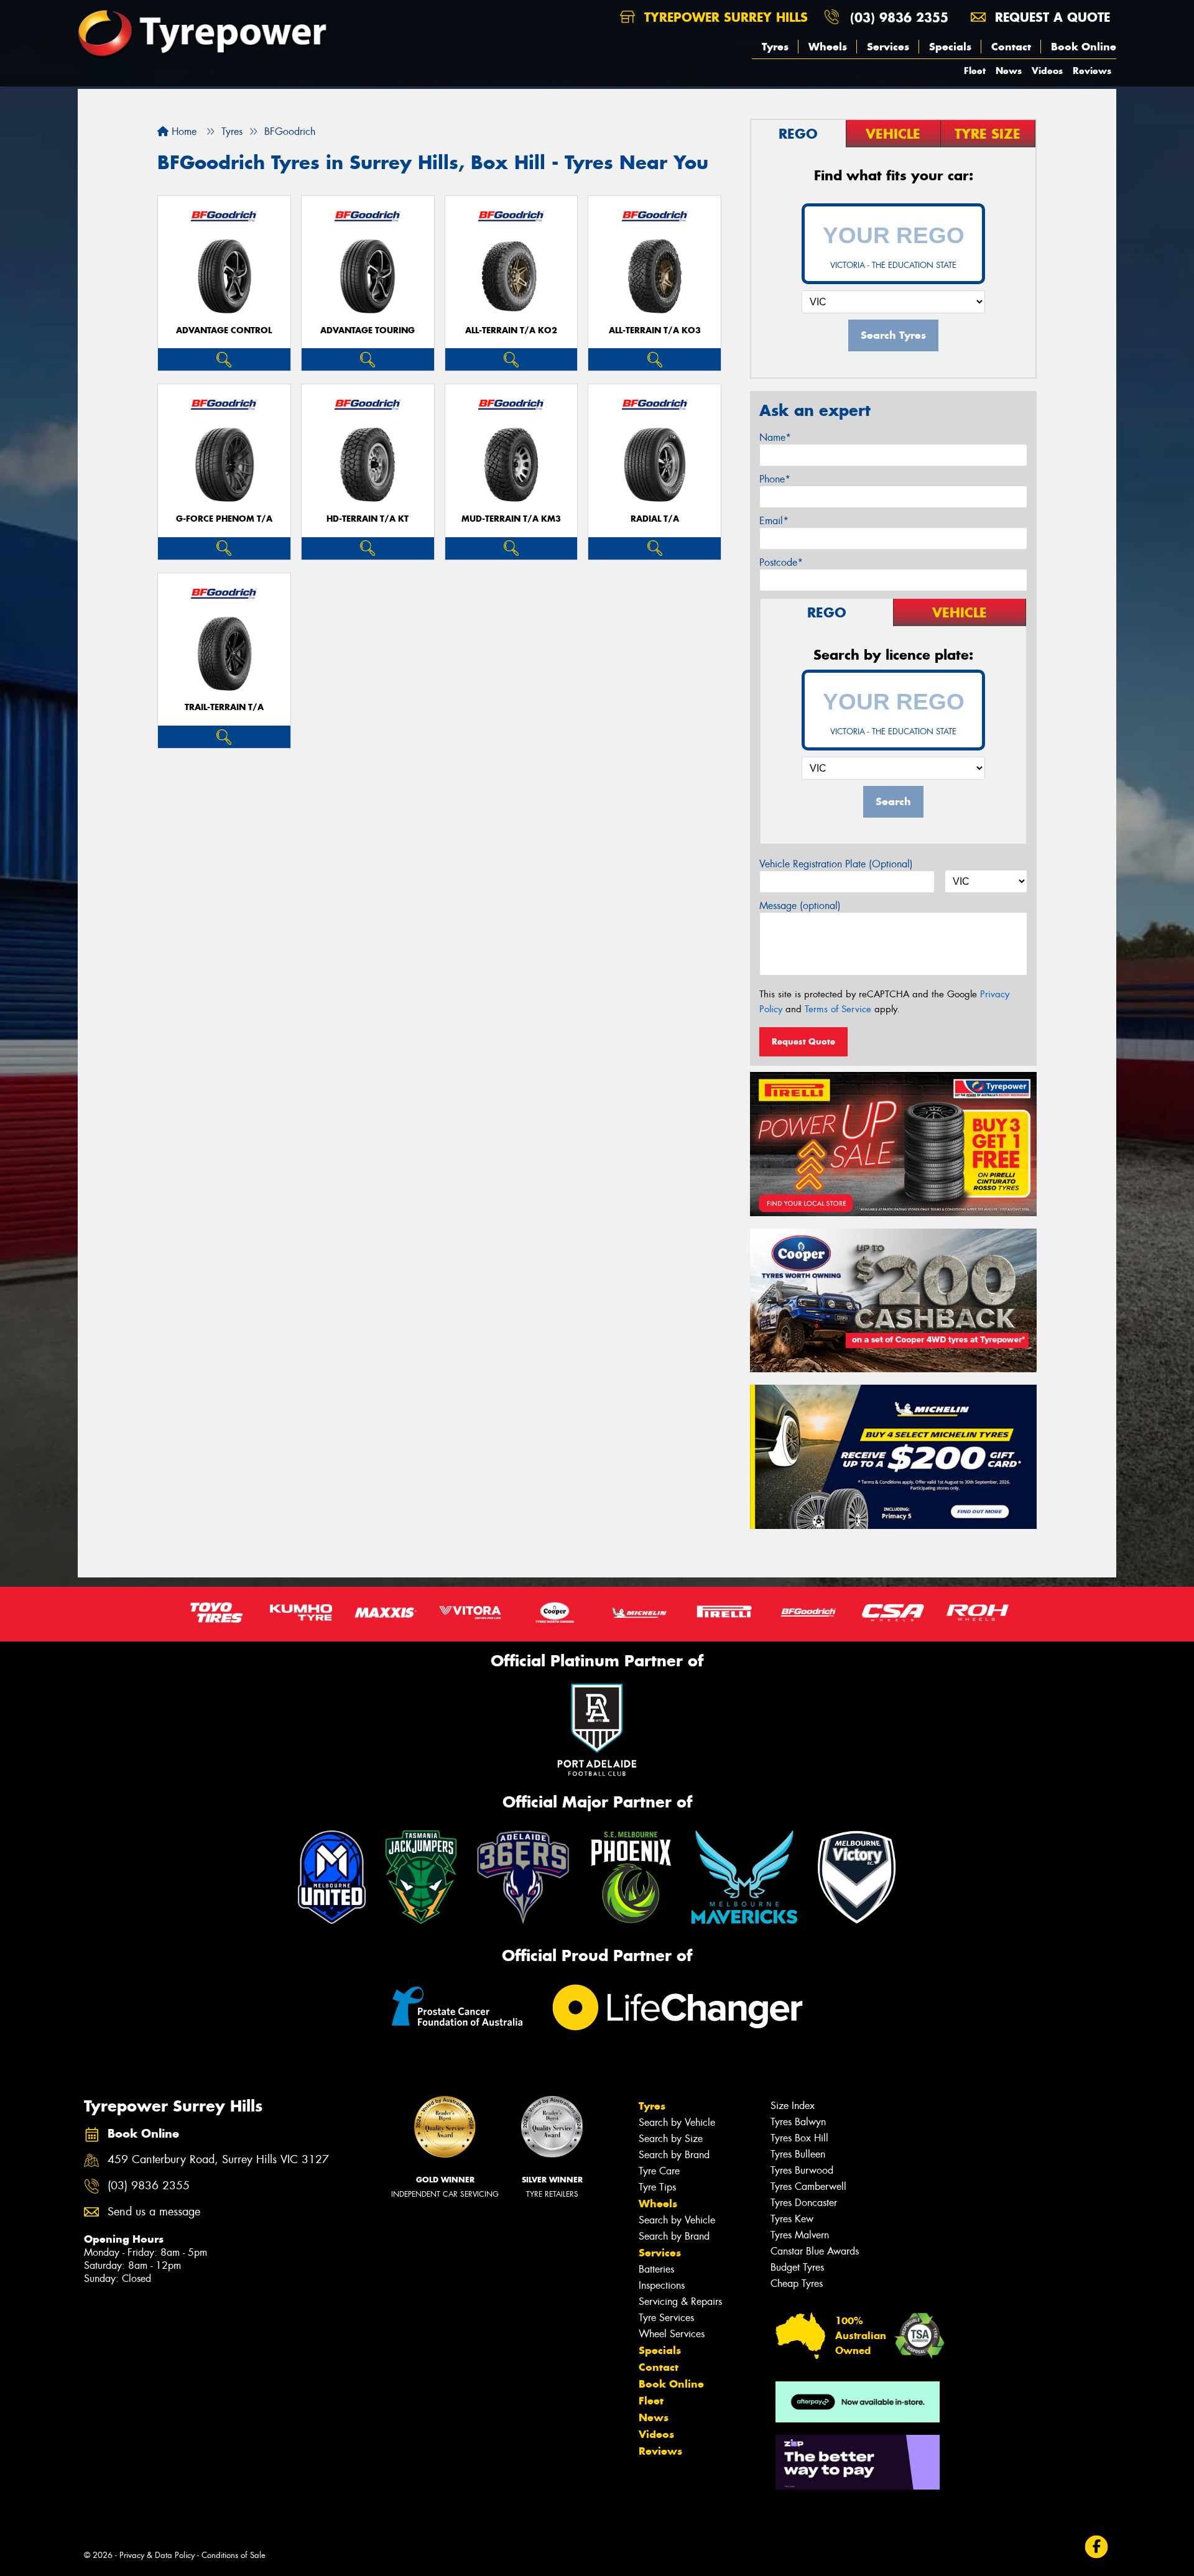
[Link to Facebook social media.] (1097, 2547)
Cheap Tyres (797, 2283)
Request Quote (803, 1041)
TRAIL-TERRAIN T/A (224, 707)
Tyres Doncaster (804, 2203)
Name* (775, 437)
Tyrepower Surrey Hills (724, 17)
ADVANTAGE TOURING (368, 330)
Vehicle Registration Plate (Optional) (836, 864)
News (1009, 71)
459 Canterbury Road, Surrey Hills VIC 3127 (218, 2160)
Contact (1011, 47)
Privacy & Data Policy (157, 2555)
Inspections (662, 2285)
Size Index (793, 2106)
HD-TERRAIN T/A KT (368, 519)
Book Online (1084, 47)
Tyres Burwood (802, 2170)
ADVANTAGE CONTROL (224, 330)
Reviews (1092, 71)
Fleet (975, 71)
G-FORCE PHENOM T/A (224, 519)
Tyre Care (659, 2171)
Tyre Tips (657, 2187)
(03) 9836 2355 (899, 17)
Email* (774, 521)
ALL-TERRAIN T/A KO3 (655, 330)
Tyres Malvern (800, 2235)
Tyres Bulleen (798, 2154)
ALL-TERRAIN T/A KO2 (511, 330)
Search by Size (671, 2139)
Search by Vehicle (677, 2122)
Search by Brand (674, 2155)
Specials (950, 47)
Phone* (775, 479)
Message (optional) (800, 906)
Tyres (775, 47)
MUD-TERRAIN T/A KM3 (511, 519)
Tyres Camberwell (808, 2186)
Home (183, 132)
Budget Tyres (797, 2267)
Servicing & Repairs (680, 2301)
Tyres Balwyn (798, 2122)
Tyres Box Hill (799, 2138)
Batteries (656, 2269)
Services (888, 47)
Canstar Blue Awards (815, 2251)
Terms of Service (838, 1009)
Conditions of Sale (234, 2555)
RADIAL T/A (655, 519)
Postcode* (781, 562)
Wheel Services (672, 2334)
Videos (1047, 71)
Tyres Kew (792, 2219)
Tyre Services (666, 2318)
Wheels (828, 47)
